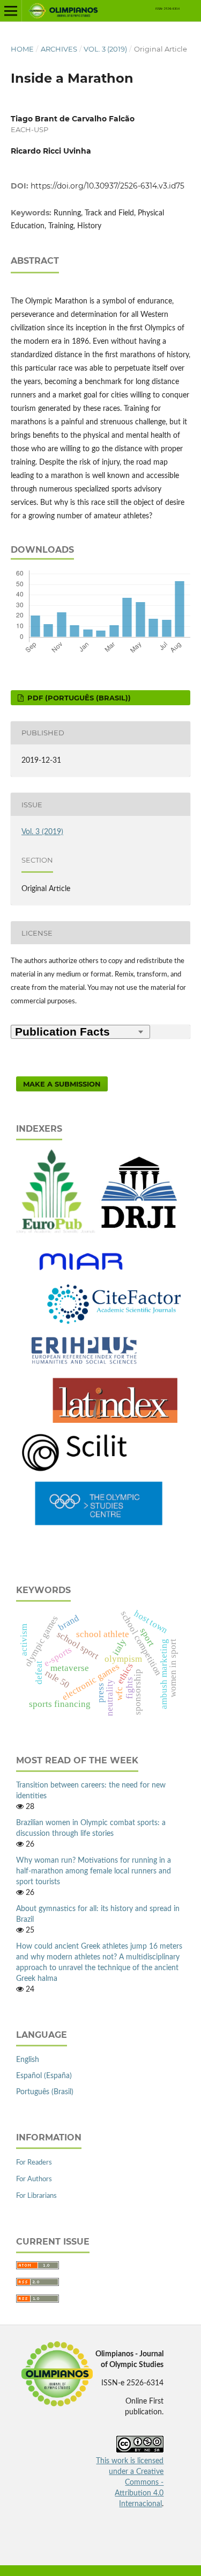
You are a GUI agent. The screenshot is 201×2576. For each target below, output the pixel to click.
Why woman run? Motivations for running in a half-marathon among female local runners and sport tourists (94, 1871)
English (28, 2060)
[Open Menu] (11, 11)
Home (22, 49)
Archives (59, 49)
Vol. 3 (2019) (105, 49)
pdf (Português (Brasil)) (78, 698)
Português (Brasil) (45, 2092)
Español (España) (44, 2076)
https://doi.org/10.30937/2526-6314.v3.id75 (107, 186)
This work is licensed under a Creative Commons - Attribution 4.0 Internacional (130, 2483)
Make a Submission (62, 1084)
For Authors (34, 2179)
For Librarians (36, 2196)
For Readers (34, 2163)
